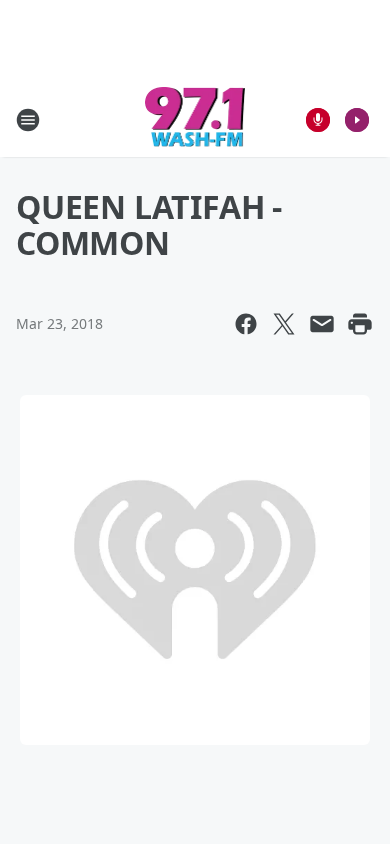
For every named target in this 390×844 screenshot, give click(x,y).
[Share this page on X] (284, 324)
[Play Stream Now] (357, 120)
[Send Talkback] (318, 120)
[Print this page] (360, 324)
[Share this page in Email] (322, 324)
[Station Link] (195, 119)
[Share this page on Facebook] (246, 324)
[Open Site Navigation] (28, 120)
